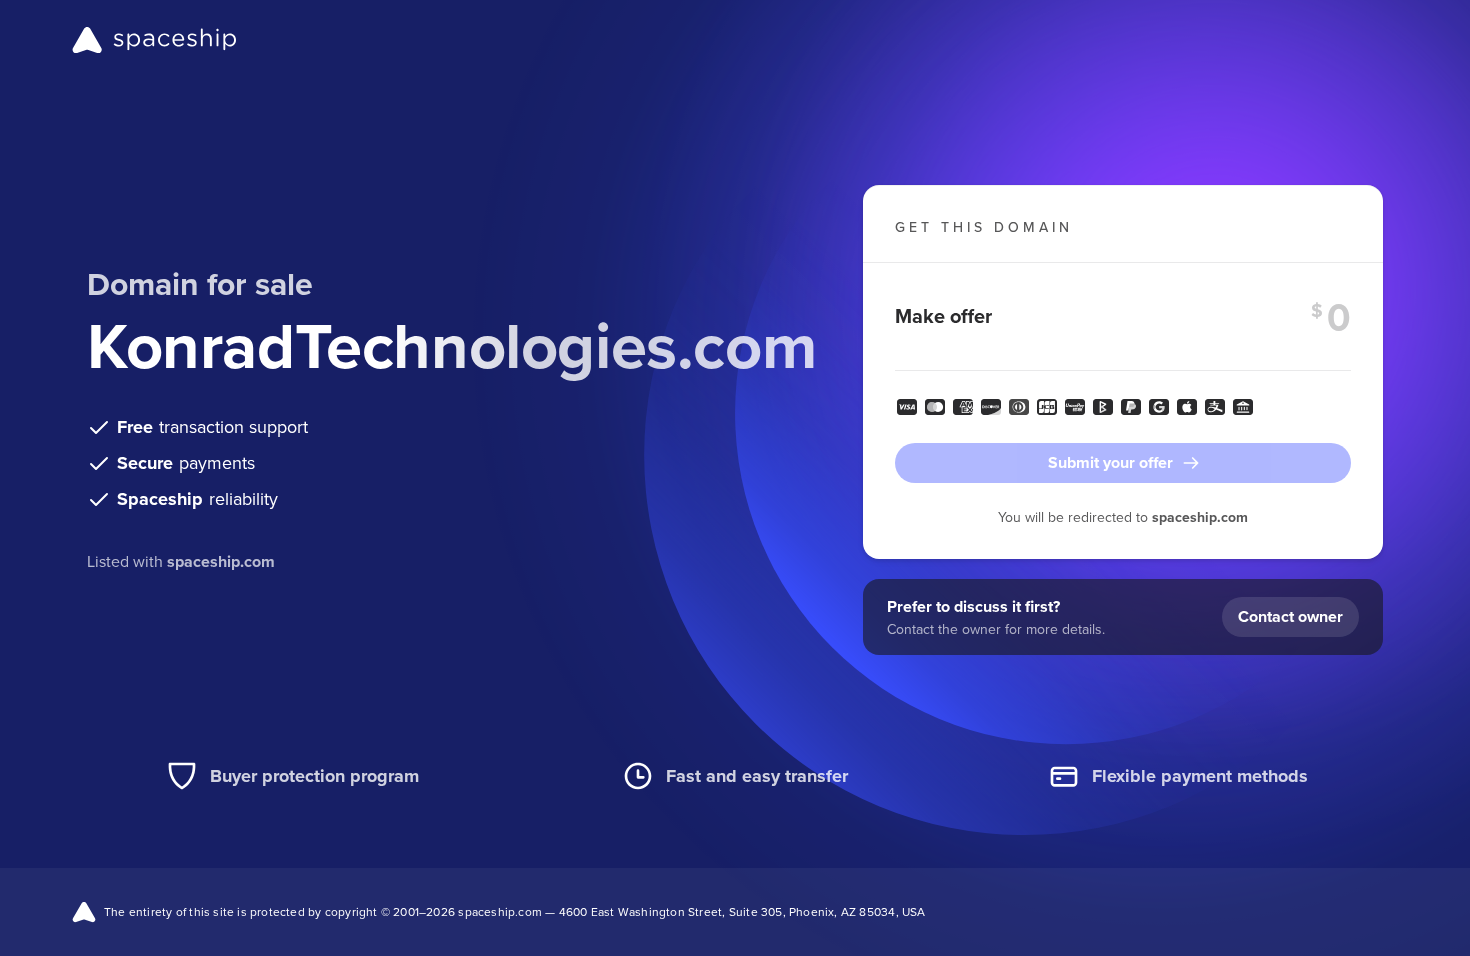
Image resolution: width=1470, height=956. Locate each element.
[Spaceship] (154, 40)
